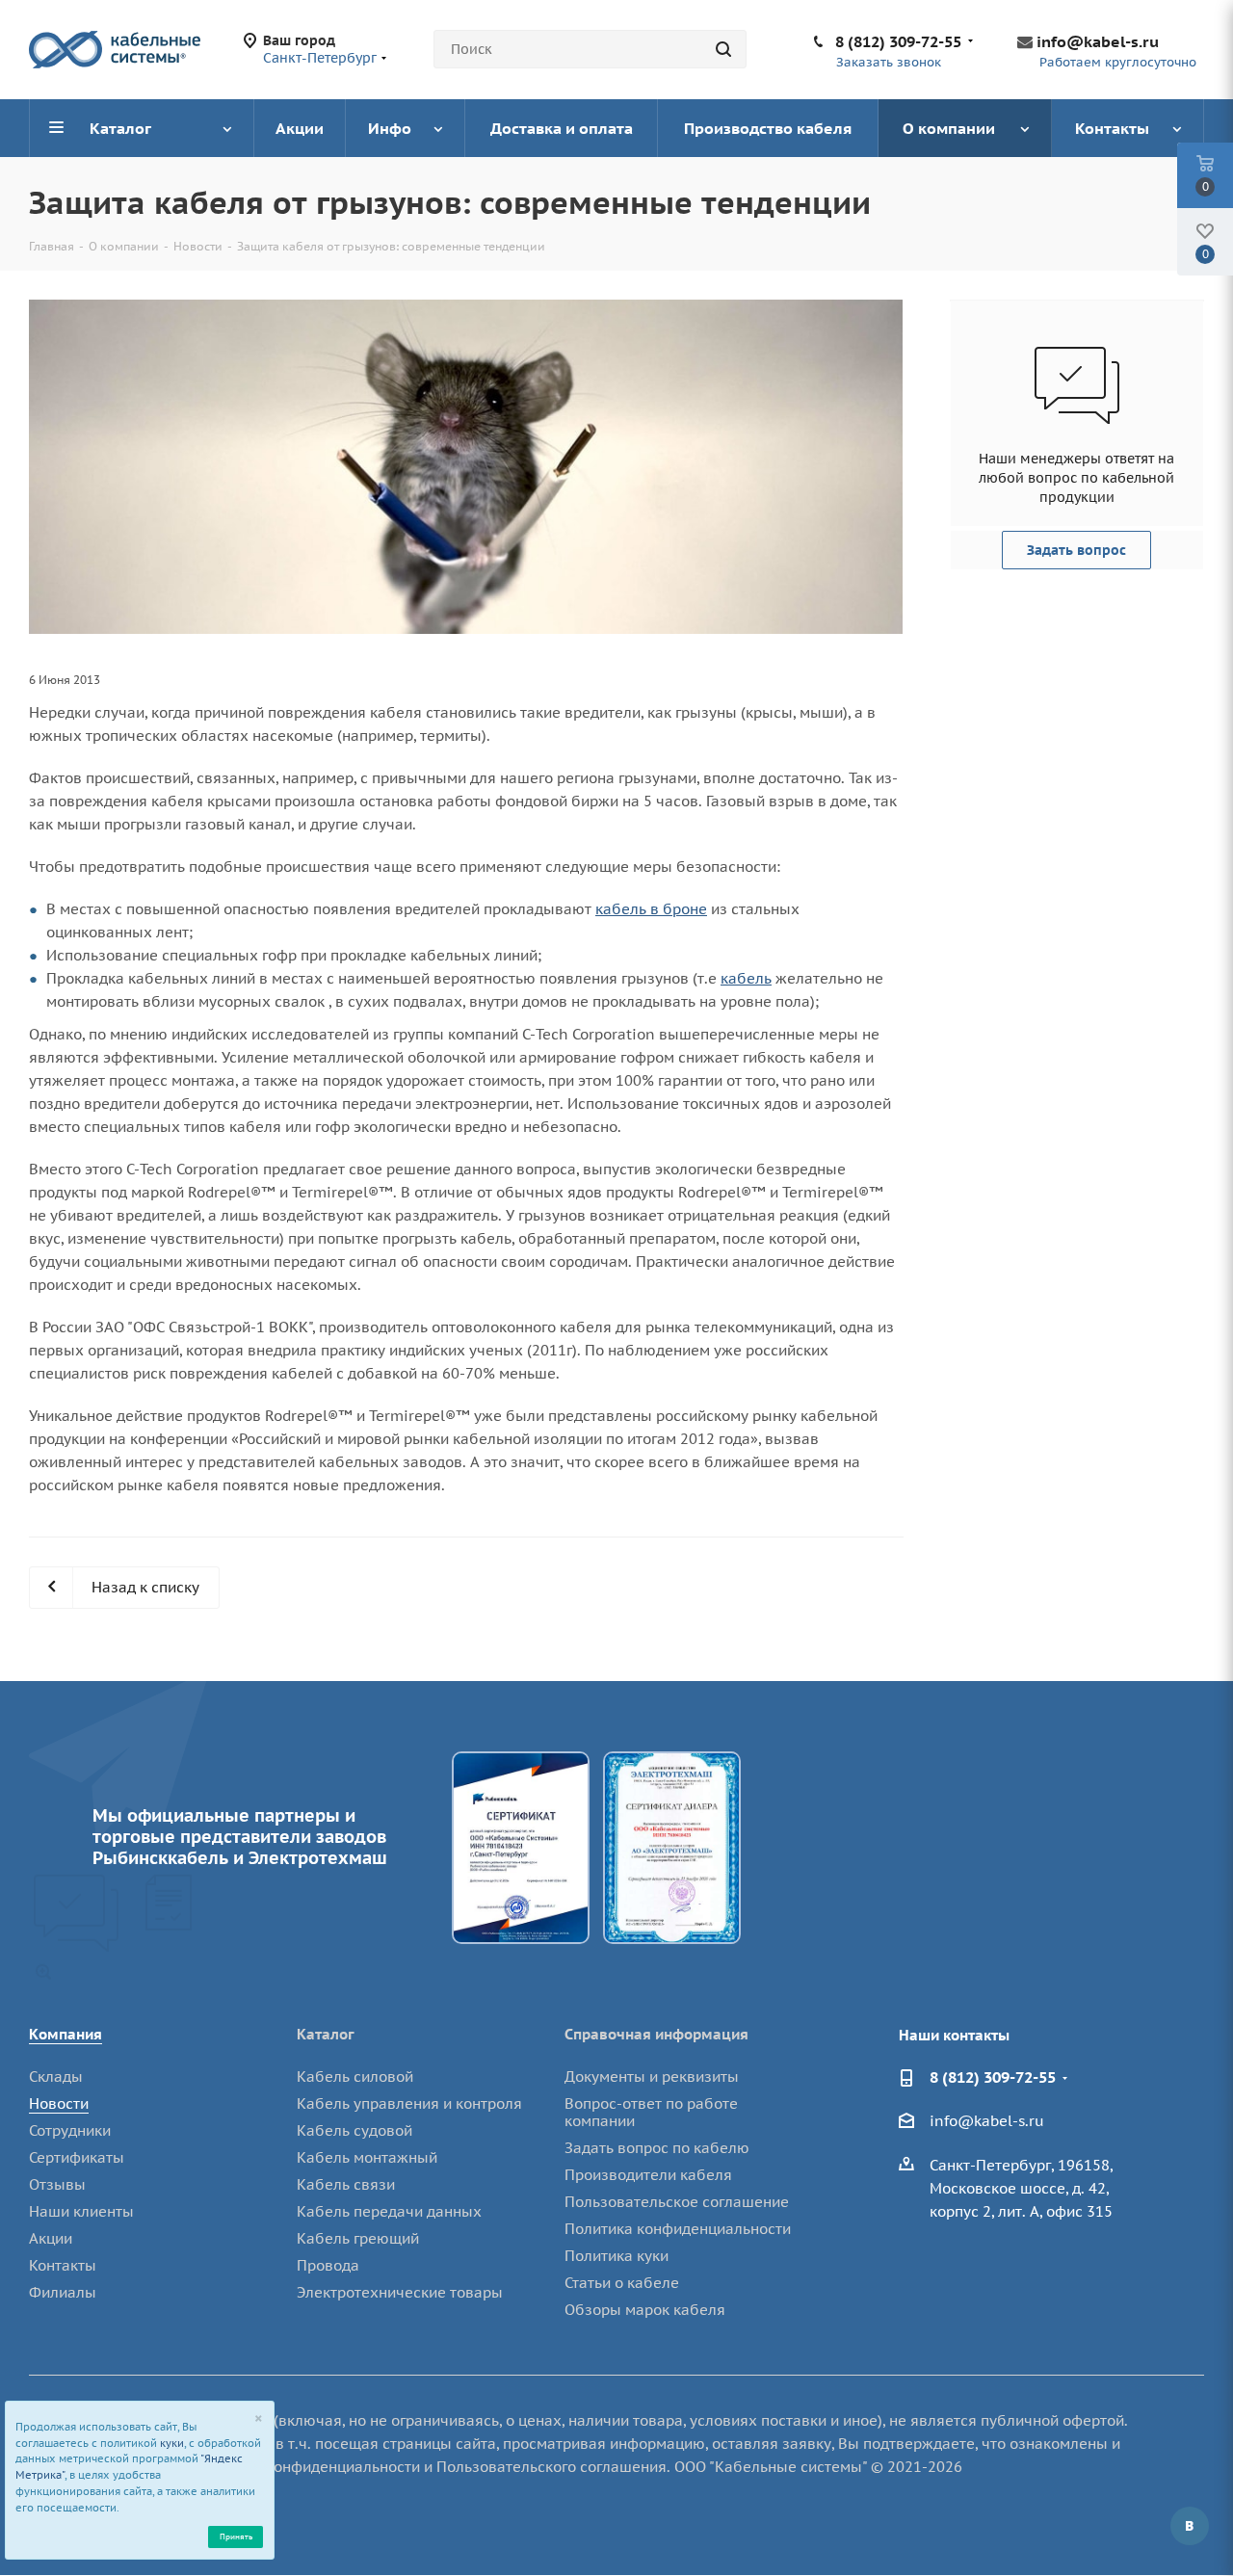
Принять (236, 2536)
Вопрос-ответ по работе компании (651, 2112)
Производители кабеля (648, 2175)
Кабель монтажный (367, 2157)
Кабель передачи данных (389, 2211)
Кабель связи (346, 2184)
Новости (59, 2103)
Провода (328, 2265)
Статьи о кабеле (622, 2283)
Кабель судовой (354, 2130)
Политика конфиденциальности (678, 2229)
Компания (66, 2034)
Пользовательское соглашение (677, 2202)
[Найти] (723, 49)
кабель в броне (651, 909)
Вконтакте (1190, 2526)
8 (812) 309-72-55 (898, 41)
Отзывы (57, 2184)
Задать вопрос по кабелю (657, 2148)
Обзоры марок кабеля (645, 2310)
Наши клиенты (81, 2211)
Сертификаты (77, 2157)
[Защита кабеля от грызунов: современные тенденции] (466, 467)
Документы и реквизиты (652, 2077)
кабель (746, 978)
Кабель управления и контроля (409, 2103)
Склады (56, 2077)
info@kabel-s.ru (1098, 41)
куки (172, 2443)
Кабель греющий (358, 2238)
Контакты (63, 2265)
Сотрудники (70, 2130)
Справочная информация (656, 2034)
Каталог (326, 2034)
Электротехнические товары (400, 2292)
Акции (51, 2238)
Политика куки (616, 2256)
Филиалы (63, 2292)
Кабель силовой (355, 2077)
